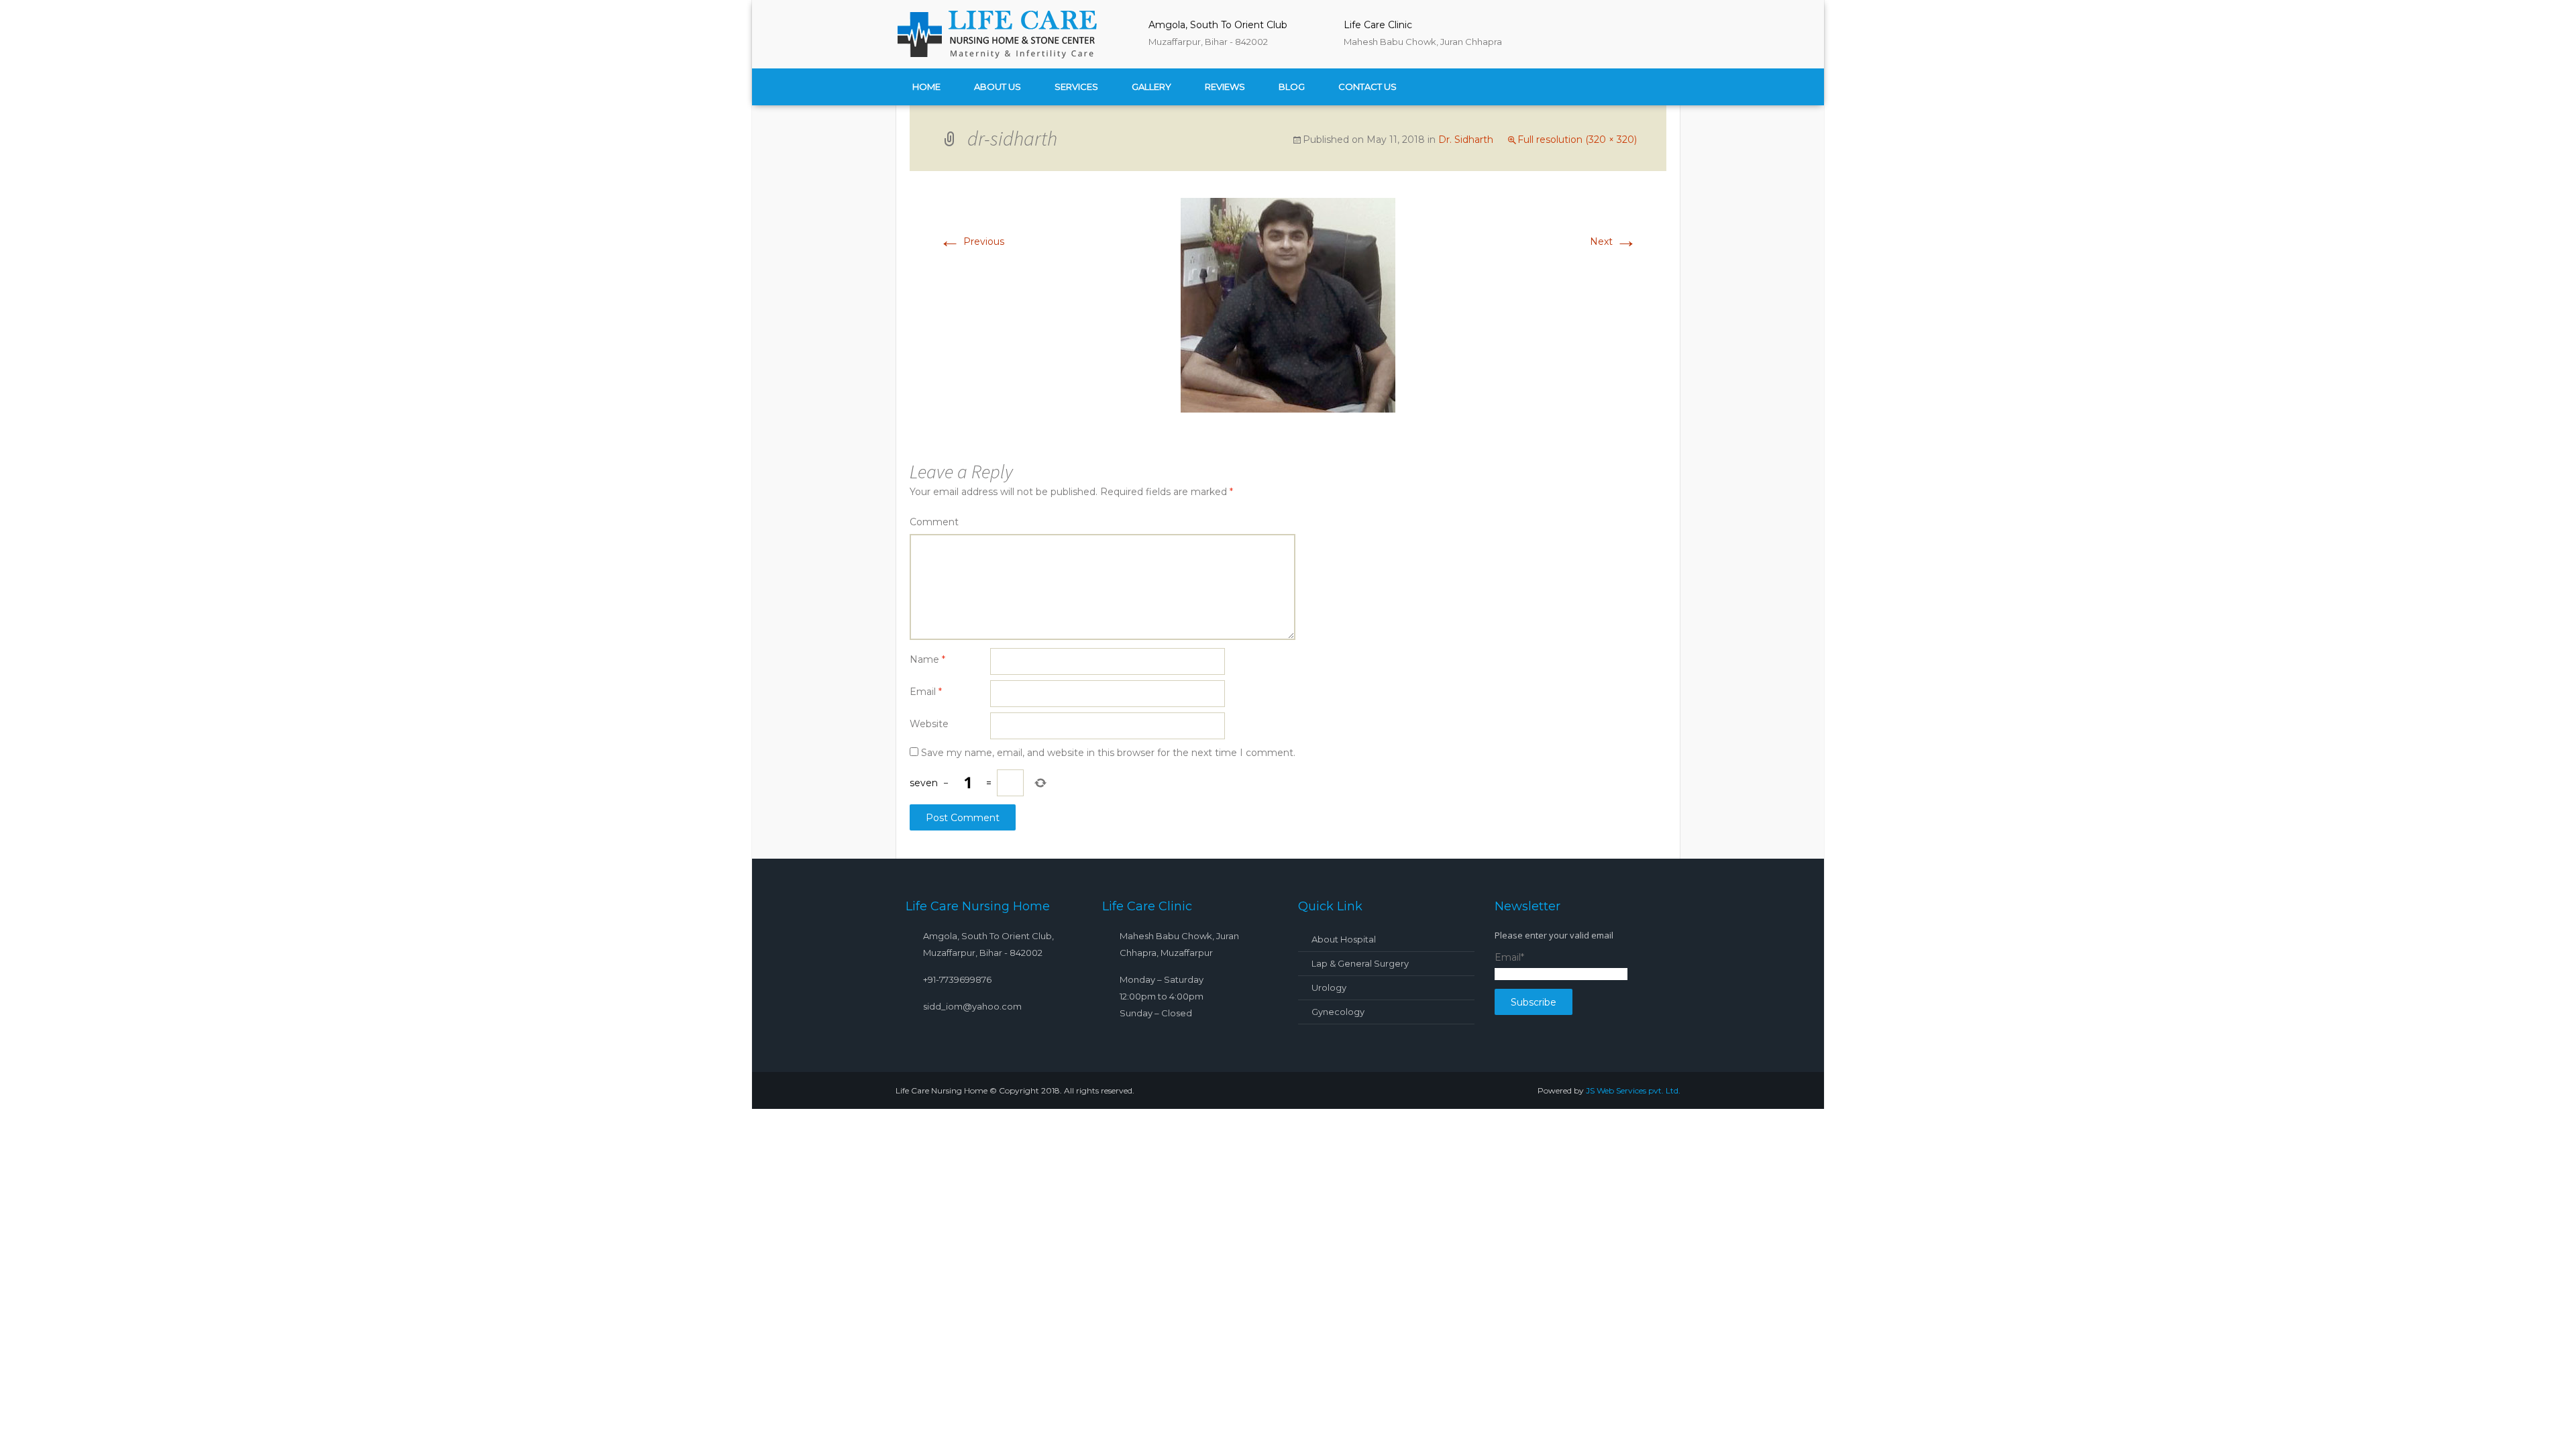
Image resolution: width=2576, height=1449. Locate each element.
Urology (1329, 987)
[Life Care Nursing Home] (996, 34)
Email (926, 692)
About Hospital (1344, 939)
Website (929, 724)
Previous (972, 241)
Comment (934, 522)
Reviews (1225, 87)
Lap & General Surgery (1360, 963)
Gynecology (1338, 1012)
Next (1613, 241)
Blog (1292, 87)
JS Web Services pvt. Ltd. (1633, 1090)
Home (926, 87)
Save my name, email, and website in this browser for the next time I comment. (1108, 753)
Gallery (1151, 87)
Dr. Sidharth (1466, 140)
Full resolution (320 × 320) (1577, 140)
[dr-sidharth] (1288, 305)
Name (927, 659)
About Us (998, 87)
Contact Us (1367, 87)
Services (1076, 87)
